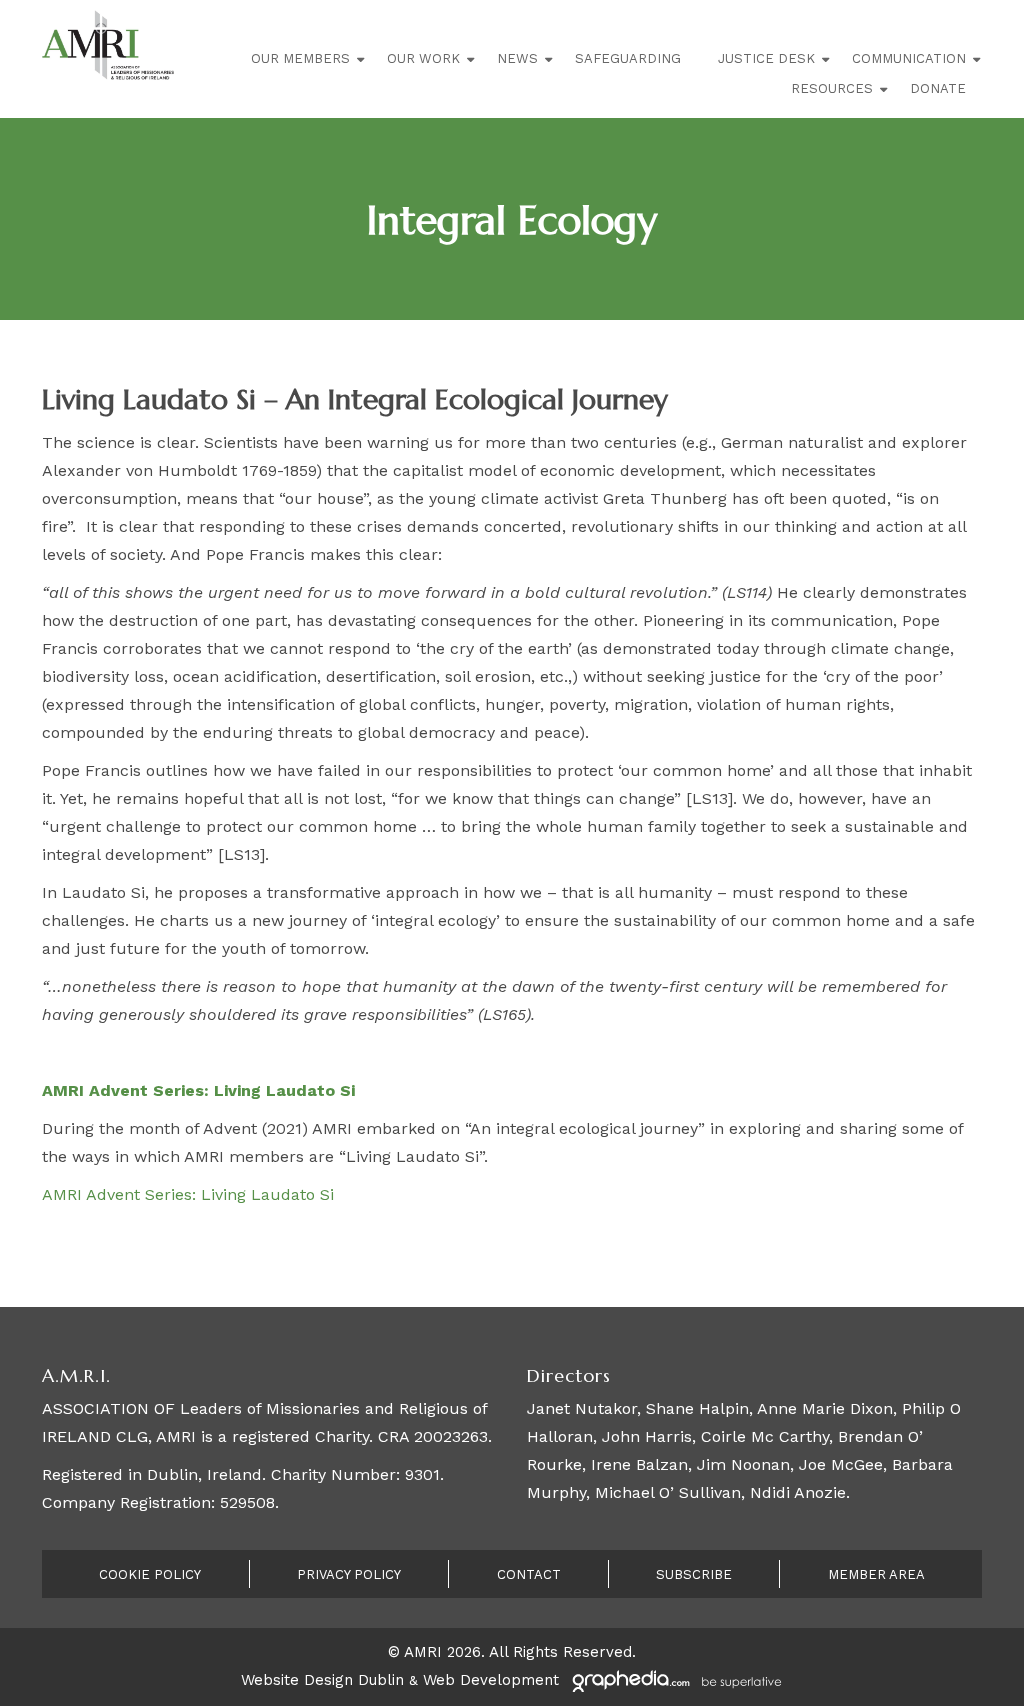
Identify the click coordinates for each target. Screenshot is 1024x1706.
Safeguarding (628, 58)
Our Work (423, 58)
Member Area (876, 1574)
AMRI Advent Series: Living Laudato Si (188, 1194)
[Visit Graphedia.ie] (674, 1680)
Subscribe (694, 1574)
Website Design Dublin (322, 1680)
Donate (938, 88)
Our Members (300, 58)
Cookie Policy (150, 1574)
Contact (529, 1574)
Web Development (491, 1680)
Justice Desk (766, 58)
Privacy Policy (349, 1574)
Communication (909, 58)
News (517, 58)
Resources (832, 88)
